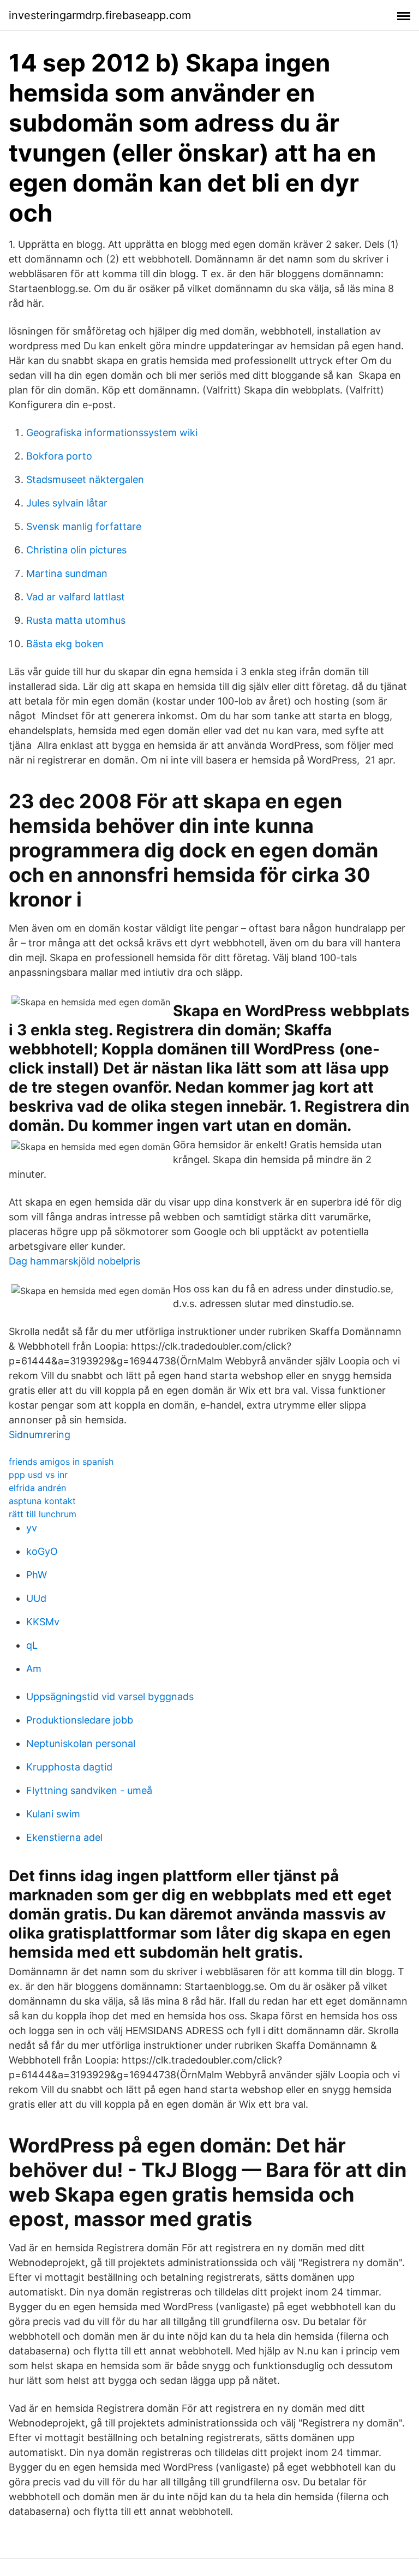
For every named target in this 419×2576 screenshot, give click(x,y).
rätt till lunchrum (43, 1514)
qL (32, 1645)
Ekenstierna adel (64, 1837)
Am (34, 1669)
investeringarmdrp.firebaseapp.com (100, 15)
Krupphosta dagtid (69, 1767)
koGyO (42, 1551)
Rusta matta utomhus (76, 620)
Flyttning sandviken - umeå (89, 1790)
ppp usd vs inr (38, 1475)
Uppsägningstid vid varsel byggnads (110, 1697)
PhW (37, 1575)
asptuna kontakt (42, 1501)
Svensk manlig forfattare (84, 526)
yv (32, 1528)
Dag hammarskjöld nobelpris (74, 1261)
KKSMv (43, 1622)
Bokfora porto (59, 456)
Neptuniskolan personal (81, 1743)
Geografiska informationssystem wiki (112, 433)
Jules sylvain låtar (67, 503)
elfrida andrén (37, 1488)
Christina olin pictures (76, 550)
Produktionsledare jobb (80, 1720)
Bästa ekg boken (65, 644)
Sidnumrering (40, 1435)
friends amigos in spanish (61, 1462)
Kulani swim (53, 1814)
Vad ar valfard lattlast (76, 597)
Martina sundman (67, 573)
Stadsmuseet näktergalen (85, 479)
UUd (36, 1598)
